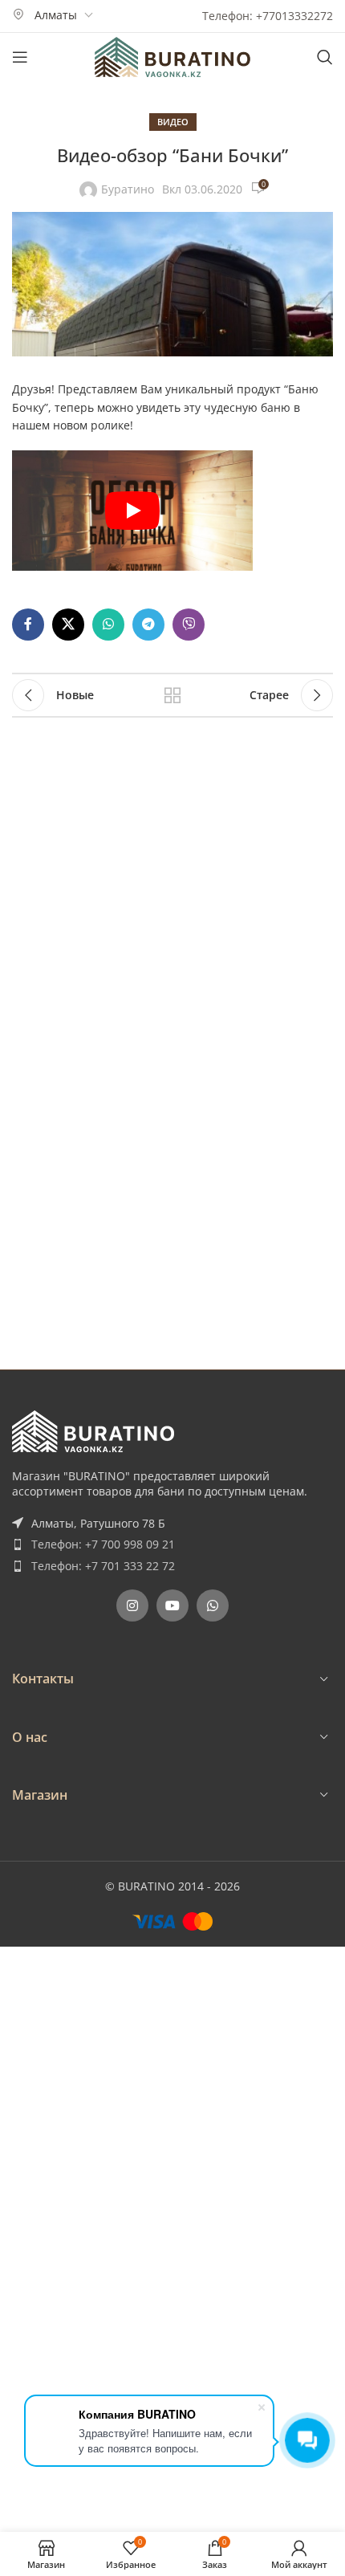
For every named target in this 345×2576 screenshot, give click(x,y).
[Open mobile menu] (20, 57)
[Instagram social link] (132, 1605)
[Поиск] (325, 57)
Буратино (128, 189)
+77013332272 (294, 16)
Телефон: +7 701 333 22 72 (103, 1566)
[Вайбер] (189, 625)
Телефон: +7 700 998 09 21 (103, 1544)
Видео (173, 122)
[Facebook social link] (28, 625)
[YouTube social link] (172, 1605)
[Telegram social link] (148, 625)
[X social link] (68, 625)
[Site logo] (172, 56)
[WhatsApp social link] (108, 625)
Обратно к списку (172, 695)
